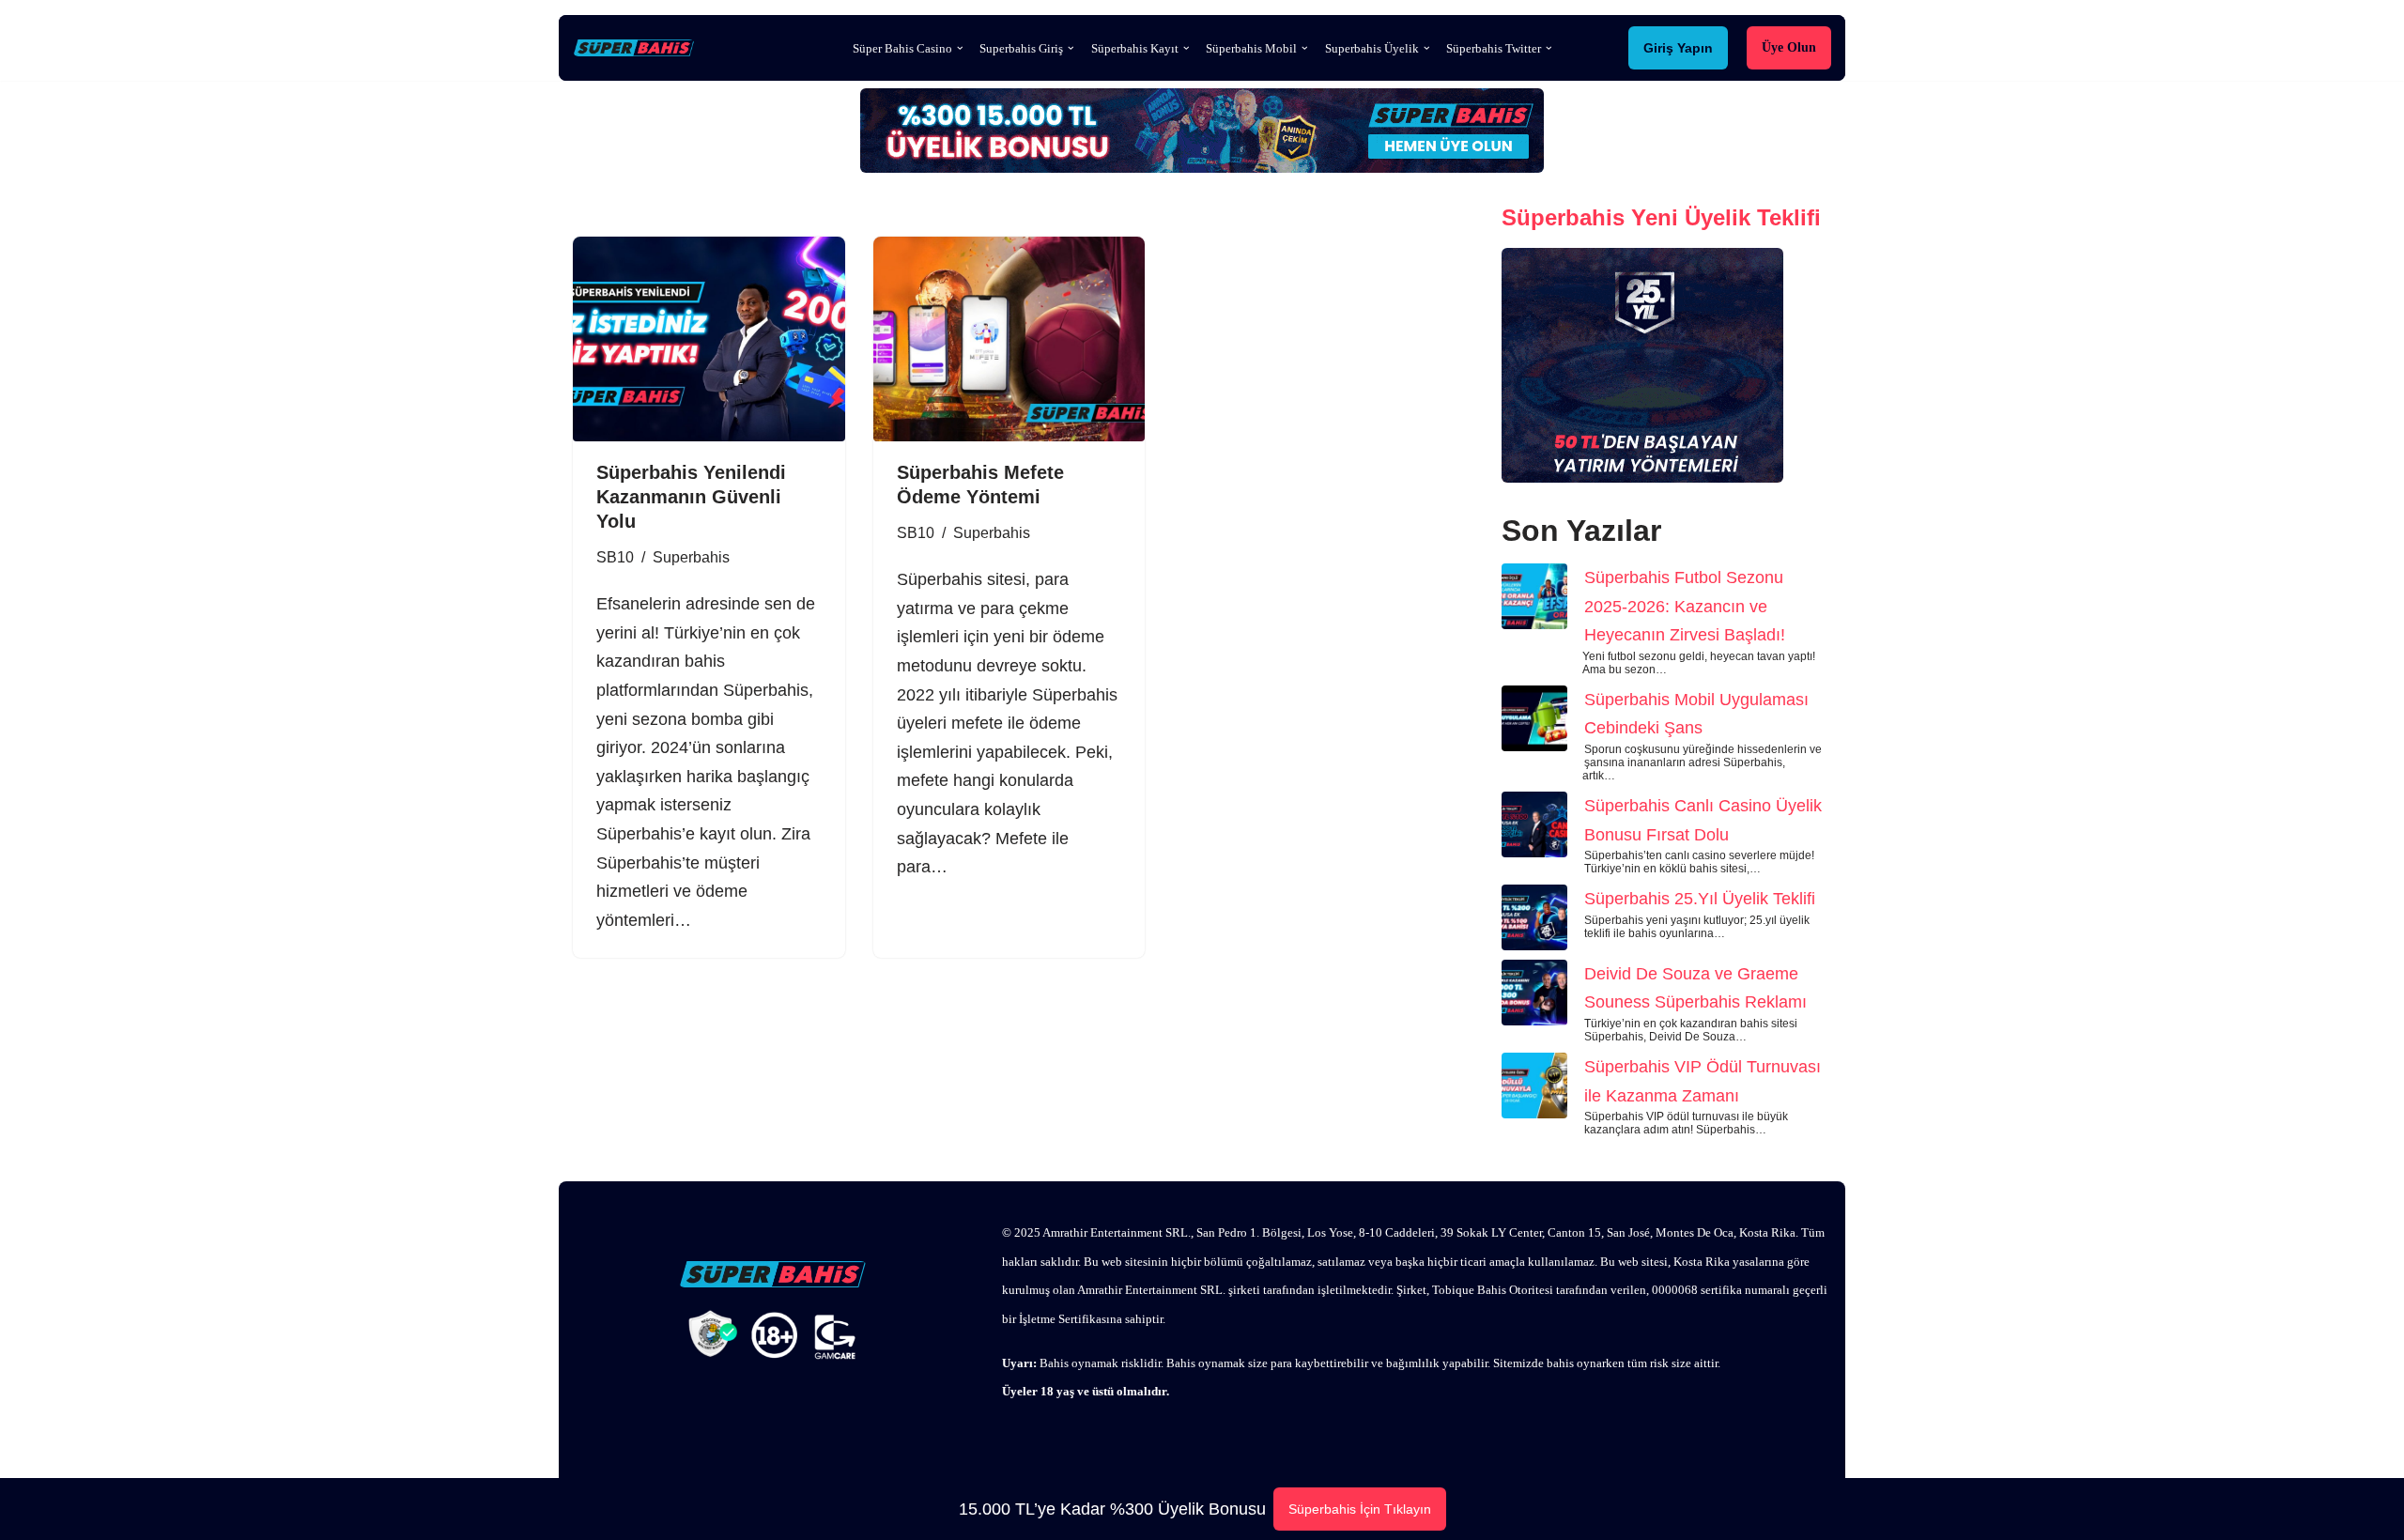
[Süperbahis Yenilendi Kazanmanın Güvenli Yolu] (709, 339)
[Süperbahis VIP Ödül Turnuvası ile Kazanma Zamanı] (1534, 1090)
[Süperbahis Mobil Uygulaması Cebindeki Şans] (1534, 723)
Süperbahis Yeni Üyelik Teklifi (1661, 217)
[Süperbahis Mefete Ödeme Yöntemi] (1009, 339)
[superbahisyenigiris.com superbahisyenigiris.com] (639, 48)
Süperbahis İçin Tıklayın (1360, 1509)
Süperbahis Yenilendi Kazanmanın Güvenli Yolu (691, 497)
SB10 (615, 557)
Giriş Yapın (1678, 48)
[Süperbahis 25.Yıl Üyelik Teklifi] (1534, 922)
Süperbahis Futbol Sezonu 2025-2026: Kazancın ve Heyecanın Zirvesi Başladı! (1685, 606)
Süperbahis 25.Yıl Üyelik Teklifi (1700, 899)
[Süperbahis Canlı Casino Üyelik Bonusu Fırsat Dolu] (1534, 829)
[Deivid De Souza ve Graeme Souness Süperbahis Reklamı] (1534, 997)
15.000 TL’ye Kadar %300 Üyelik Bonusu (1112, 1509)
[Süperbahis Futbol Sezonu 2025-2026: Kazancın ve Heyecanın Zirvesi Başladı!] (1534, 601)
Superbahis (691, 557)
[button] (960, 48)
